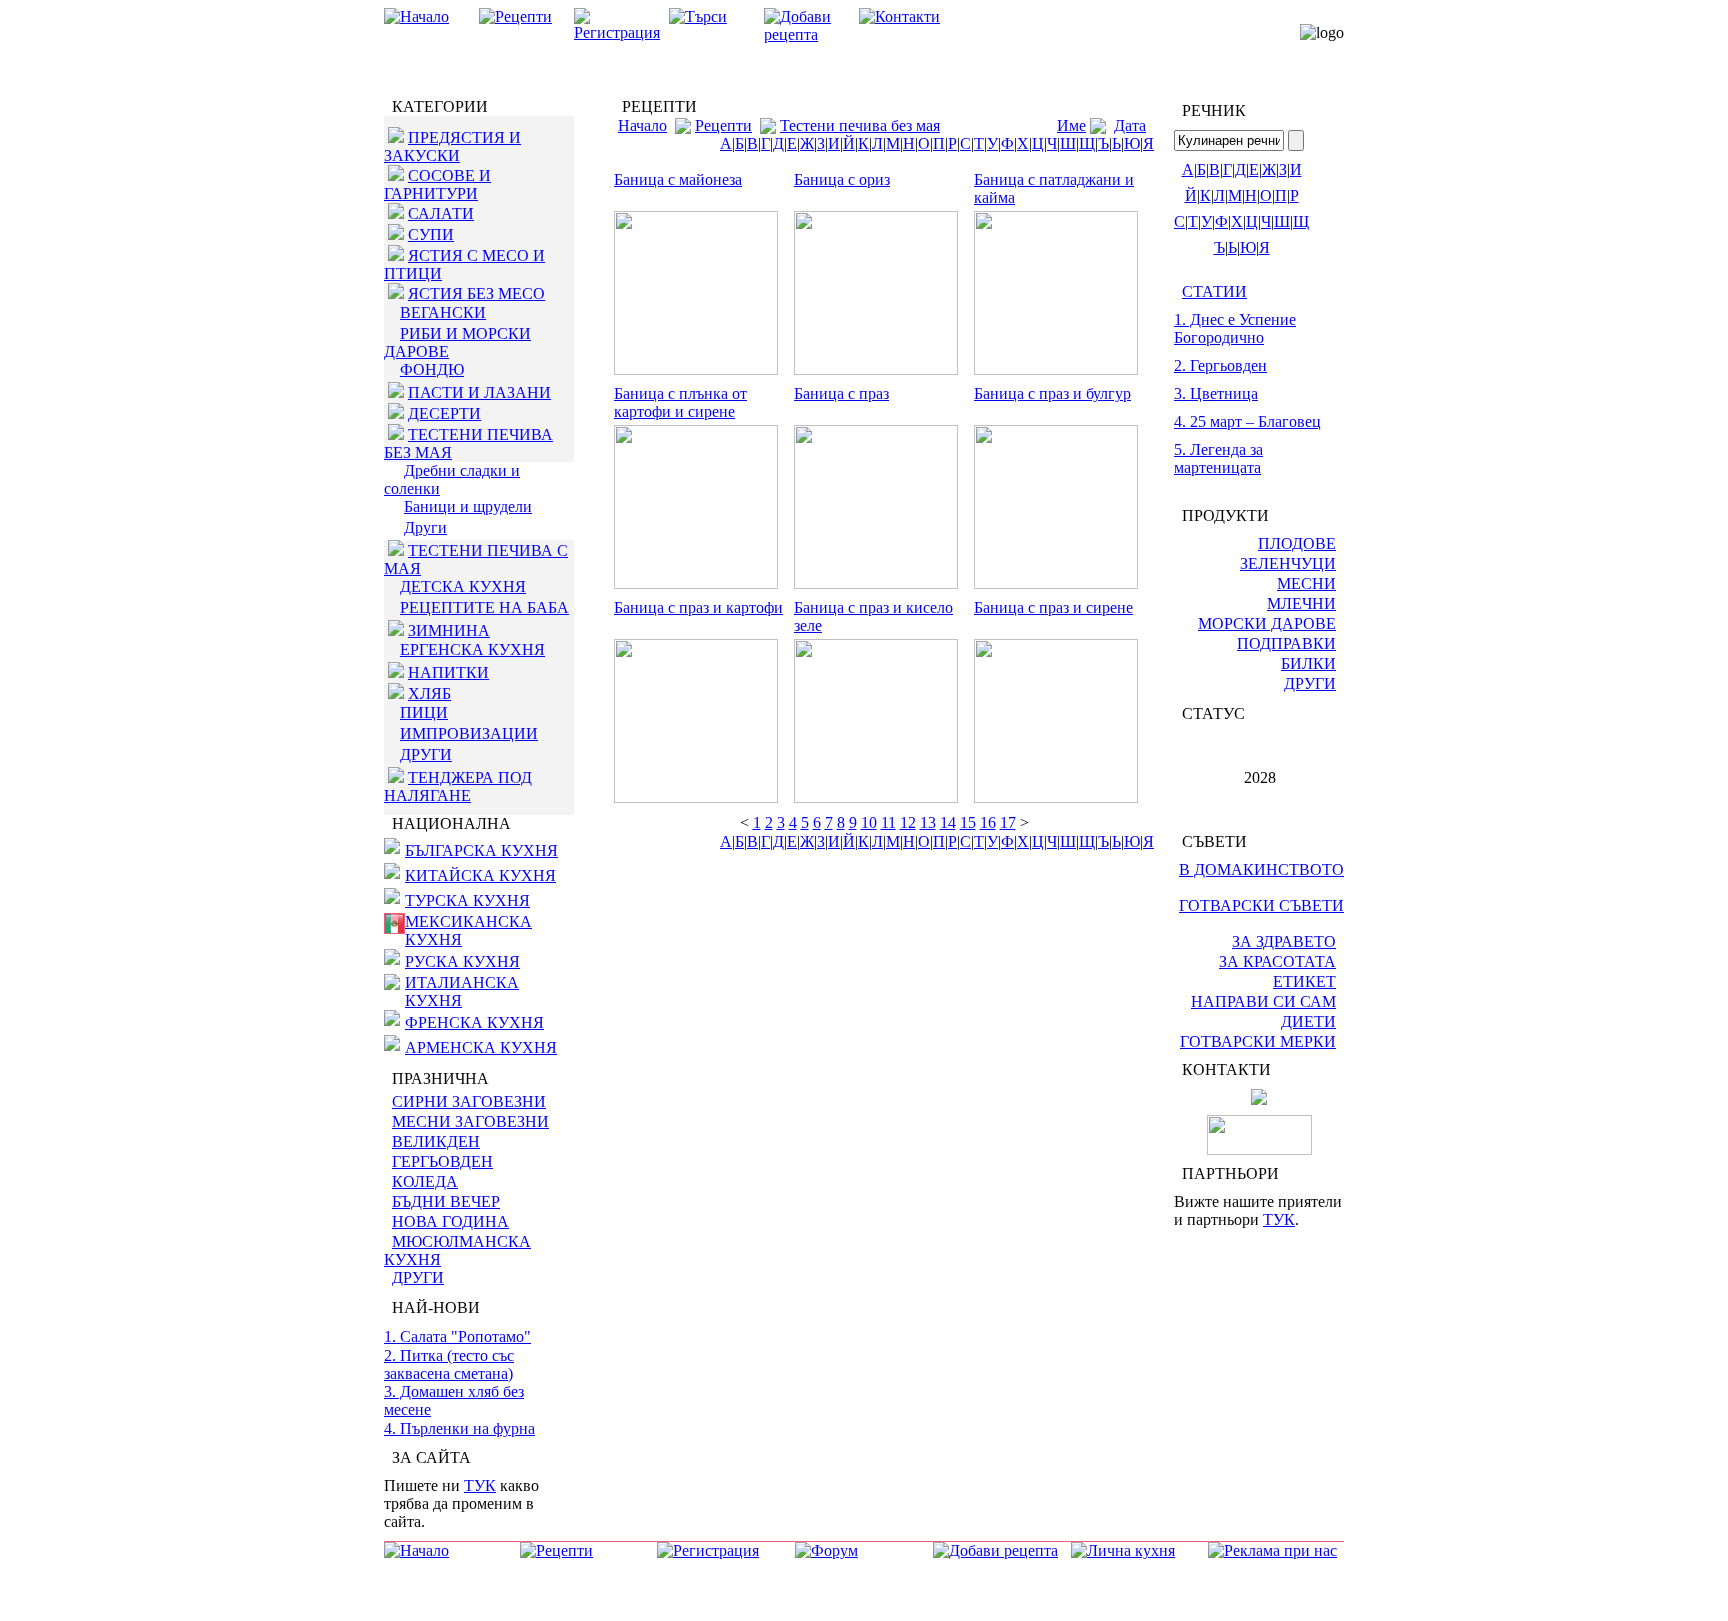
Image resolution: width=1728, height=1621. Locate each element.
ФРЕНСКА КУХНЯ (474, 1022)
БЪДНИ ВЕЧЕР (446, 1201)
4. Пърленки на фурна (459, 1428)
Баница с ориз (842, 179)
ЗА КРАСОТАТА (1277, 961)
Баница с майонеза (678, 179)
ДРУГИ (426, 754)
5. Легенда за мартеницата (1218, 458)
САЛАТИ (441, 213)
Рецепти (723, 125)
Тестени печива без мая (860, 125)
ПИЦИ (424, 712)
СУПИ (431, 234)
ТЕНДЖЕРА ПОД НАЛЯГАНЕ (458, 786)
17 (1008, 822)
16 (988, 822)
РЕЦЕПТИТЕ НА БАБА (484, 607)
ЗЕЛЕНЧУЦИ (1288, 563)
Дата (1130, 125)
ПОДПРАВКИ (1286, 643)
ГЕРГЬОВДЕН (442, 1161)
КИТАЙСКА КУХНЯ (480, 875)
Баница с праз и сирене (1053, 607)
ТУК (480, 1485)
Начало (642, 125)
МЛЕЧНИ (1301, 603)
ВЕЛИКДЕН (436, 1141)
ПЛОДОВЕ (1297, 543)
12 (908, 822)
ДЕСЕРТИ (444, 413)
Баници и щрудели (468, 506)
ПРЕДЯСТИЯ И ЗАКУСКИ (452, 146)
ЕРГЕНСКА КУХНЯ (472, 649)
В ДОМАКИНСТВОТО (1261, 869)
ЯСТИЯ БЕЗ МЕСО (476, 293)
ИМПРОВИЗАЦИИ (469, 733)
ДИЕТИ (1308, 1021)
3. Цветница (1216, 393)
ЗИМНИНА (449, 630)
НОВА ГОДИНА (450, 1221)
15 (968, 822)
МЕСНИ (1306, 583)
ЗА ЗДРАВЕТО (1284, 941)
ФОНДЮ (432, 369)
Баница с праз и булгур (1052, 393)
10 (869, 822)
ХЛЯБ (429, 693)
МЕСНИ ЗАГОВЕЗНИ (470, 1121)
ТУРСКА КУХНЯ (467, 900)
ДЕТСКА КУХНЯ (463, 586)
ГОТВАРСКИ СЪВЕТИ (1261, 905)
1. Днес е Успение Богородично (1235, 328)
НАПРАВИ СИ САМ (1263, 1001)
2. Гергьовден (1220, 365)
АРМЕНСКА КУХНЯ (481, 1047)
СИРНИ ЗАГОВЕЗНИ (469, 1101)
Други (425, 527)
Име (1071, 125)
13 (928, 822)
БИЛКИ (1308, 663)
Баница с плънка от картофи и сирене (680, 402)
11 (888, 822)
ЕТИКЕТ (1304, 981)
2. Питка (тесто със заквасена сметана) (449, 1364)
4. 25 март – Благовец (1247, 421)
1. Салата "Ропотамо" (457, 1336)
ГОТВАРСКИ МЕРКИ (1258, 1041)
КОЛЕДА (425, 1181)
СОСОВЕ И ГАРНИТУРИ (437, 184)
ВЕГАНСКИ (443, 312)
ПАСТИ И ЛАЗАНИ (479, 392)
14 (948, 822)
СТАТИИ (1214, 291)
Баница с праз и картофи (698, 607)
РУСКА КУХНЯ (462, 961)
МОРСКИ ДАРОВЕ (1267, 623)
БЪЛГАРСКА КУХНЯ (481, 850)
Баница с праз (841, 393)
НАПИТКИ (448, 672)
